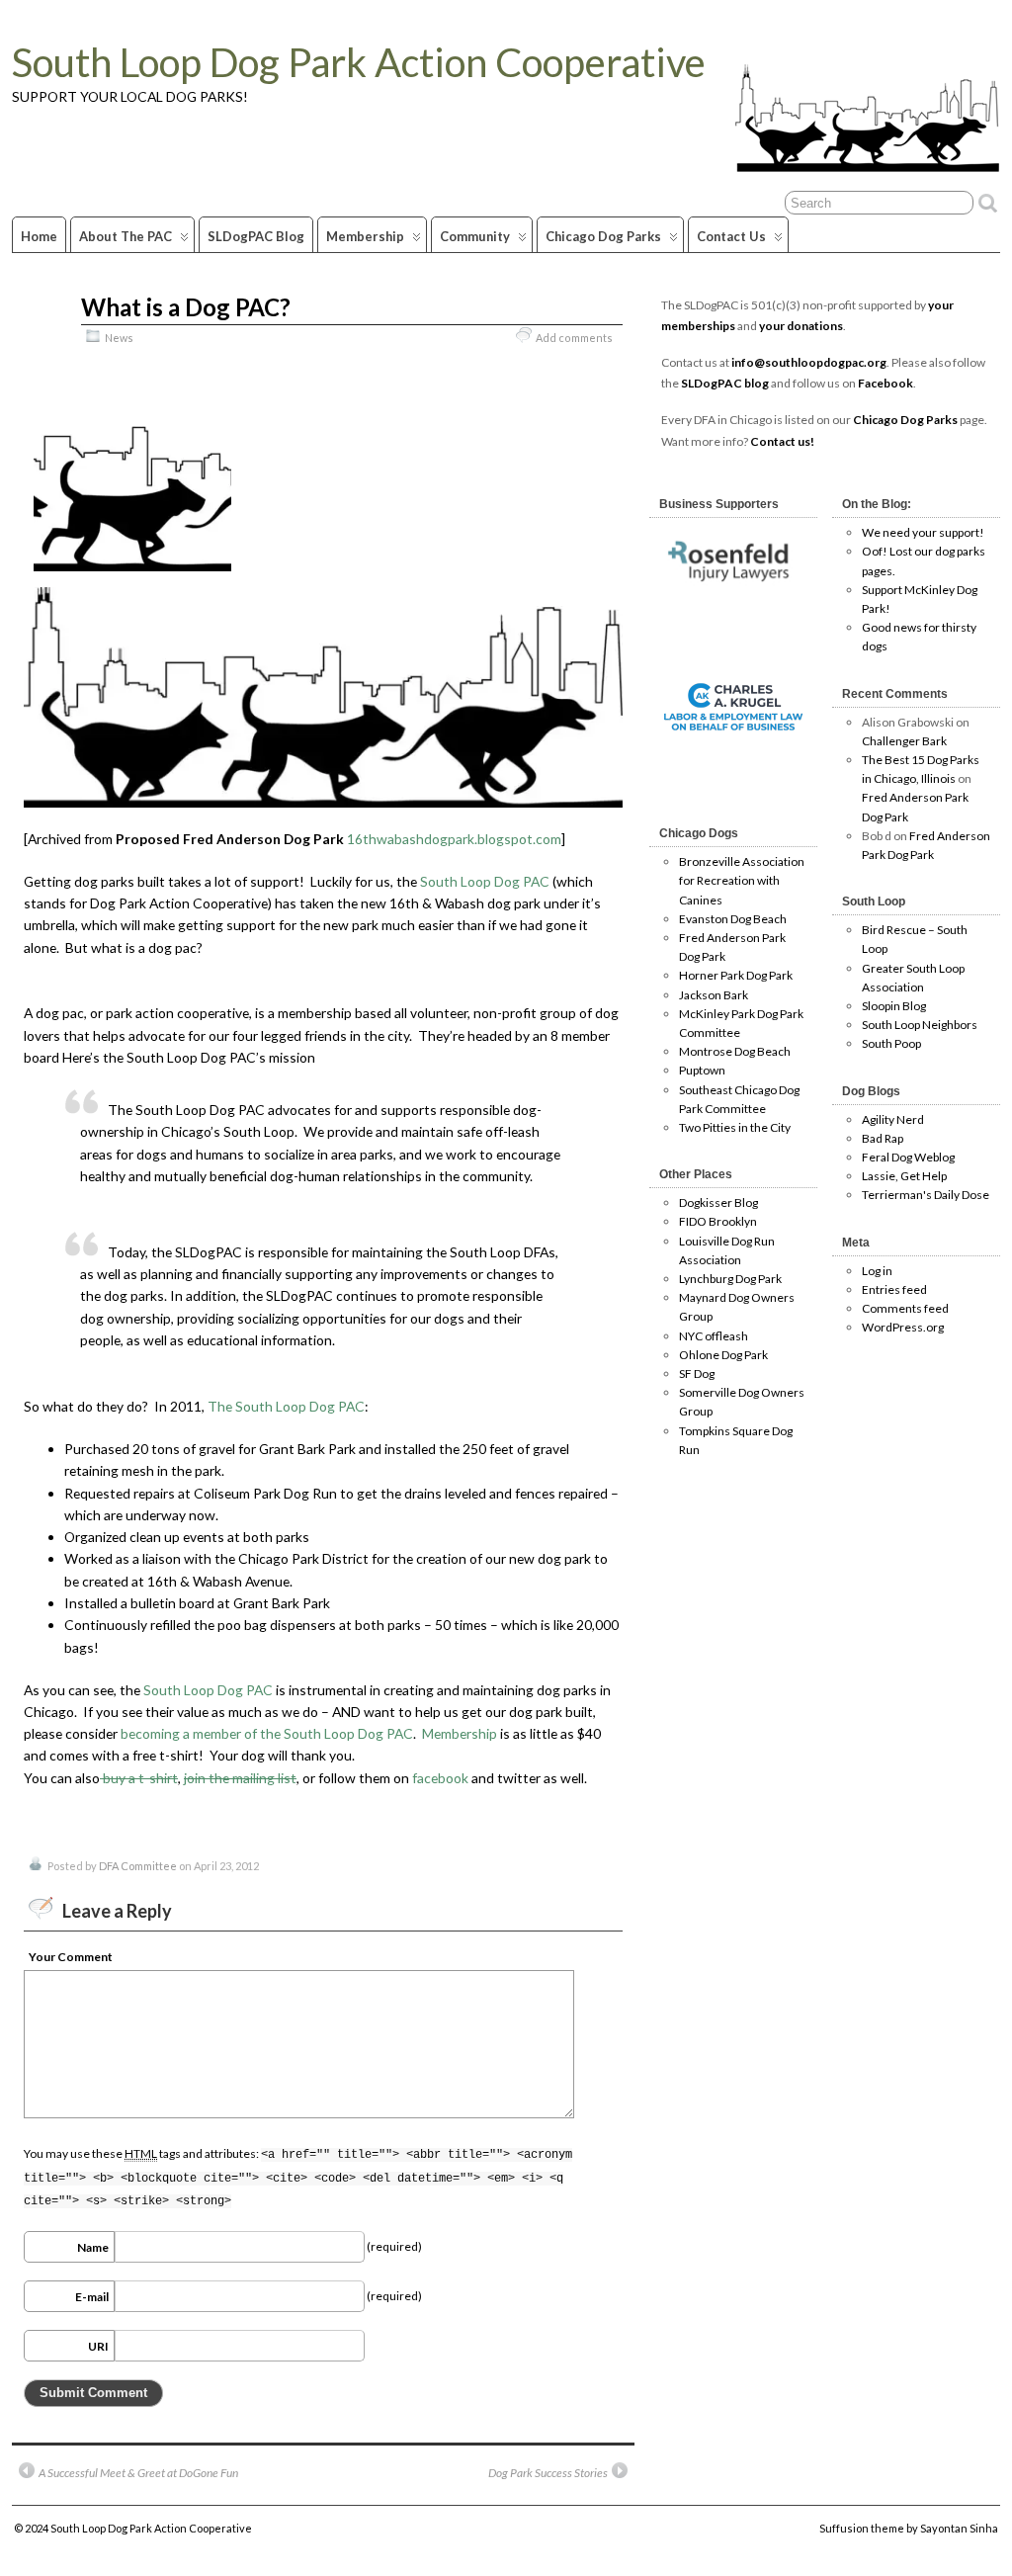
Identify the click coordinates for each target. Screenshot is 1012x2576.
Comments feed (905, 1308)
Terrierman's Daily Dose (926, 1195)
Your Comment (71, 1957)
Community (475, 236)
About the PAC (126, 236)
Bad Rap (883, 1138)
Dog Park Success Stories (548, 2473)
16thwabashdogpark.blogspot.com (454, 839)
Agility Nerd (893, 1119)
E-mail (92, 2297)
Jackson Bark (714, 995)
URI (98, 2346)
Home (39, 236)
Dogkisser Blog (718, 1202)
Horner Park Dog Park (736, 975)
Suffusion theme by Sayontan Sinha (909, 2528)
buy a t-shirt (139, 1778)
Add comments (574, 338)
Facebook (885, 383)
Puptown (702, 1070)
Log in (877, 1271)
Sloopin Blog (894, 1006)
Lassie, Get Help (904, 1176)
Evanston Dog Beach (733, 919)
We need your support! (923, 532)
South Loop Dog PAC (485, 881)
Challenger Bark (904, 741)
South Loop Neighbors (920, 1025)
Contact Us (731, 236)
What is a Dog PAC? (186, 307)
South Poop (891, 1043)
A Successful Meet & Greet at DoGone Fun (138, 2473)
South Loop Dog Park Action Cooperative (359, 62)
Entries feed (894, 1289)
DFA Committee (138, 1866)
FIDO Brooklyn (718, 1221)
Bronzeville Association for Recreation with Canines (742, 880)
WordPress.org (903, 1327)
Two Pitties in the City (735, 1127)
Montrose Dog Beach (735, 1051)
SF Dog (697, 1374)
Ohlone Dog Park (723, 1355)
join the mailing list (240, 1778)
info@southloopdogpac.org (809, 362)
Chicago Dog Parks (603, 236)
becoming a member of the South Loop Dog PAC (267, 1733)
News (119, 338)
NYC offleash (714, 1336)
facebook (440, 1778)
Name (93, 2247)
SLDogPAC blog (726, 383)
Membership (365, 236)
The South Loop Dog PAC (286, 1406)
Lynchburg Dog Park (730, 1279)
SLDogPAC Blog (256, 236)
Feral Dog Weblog (908, 1157)
